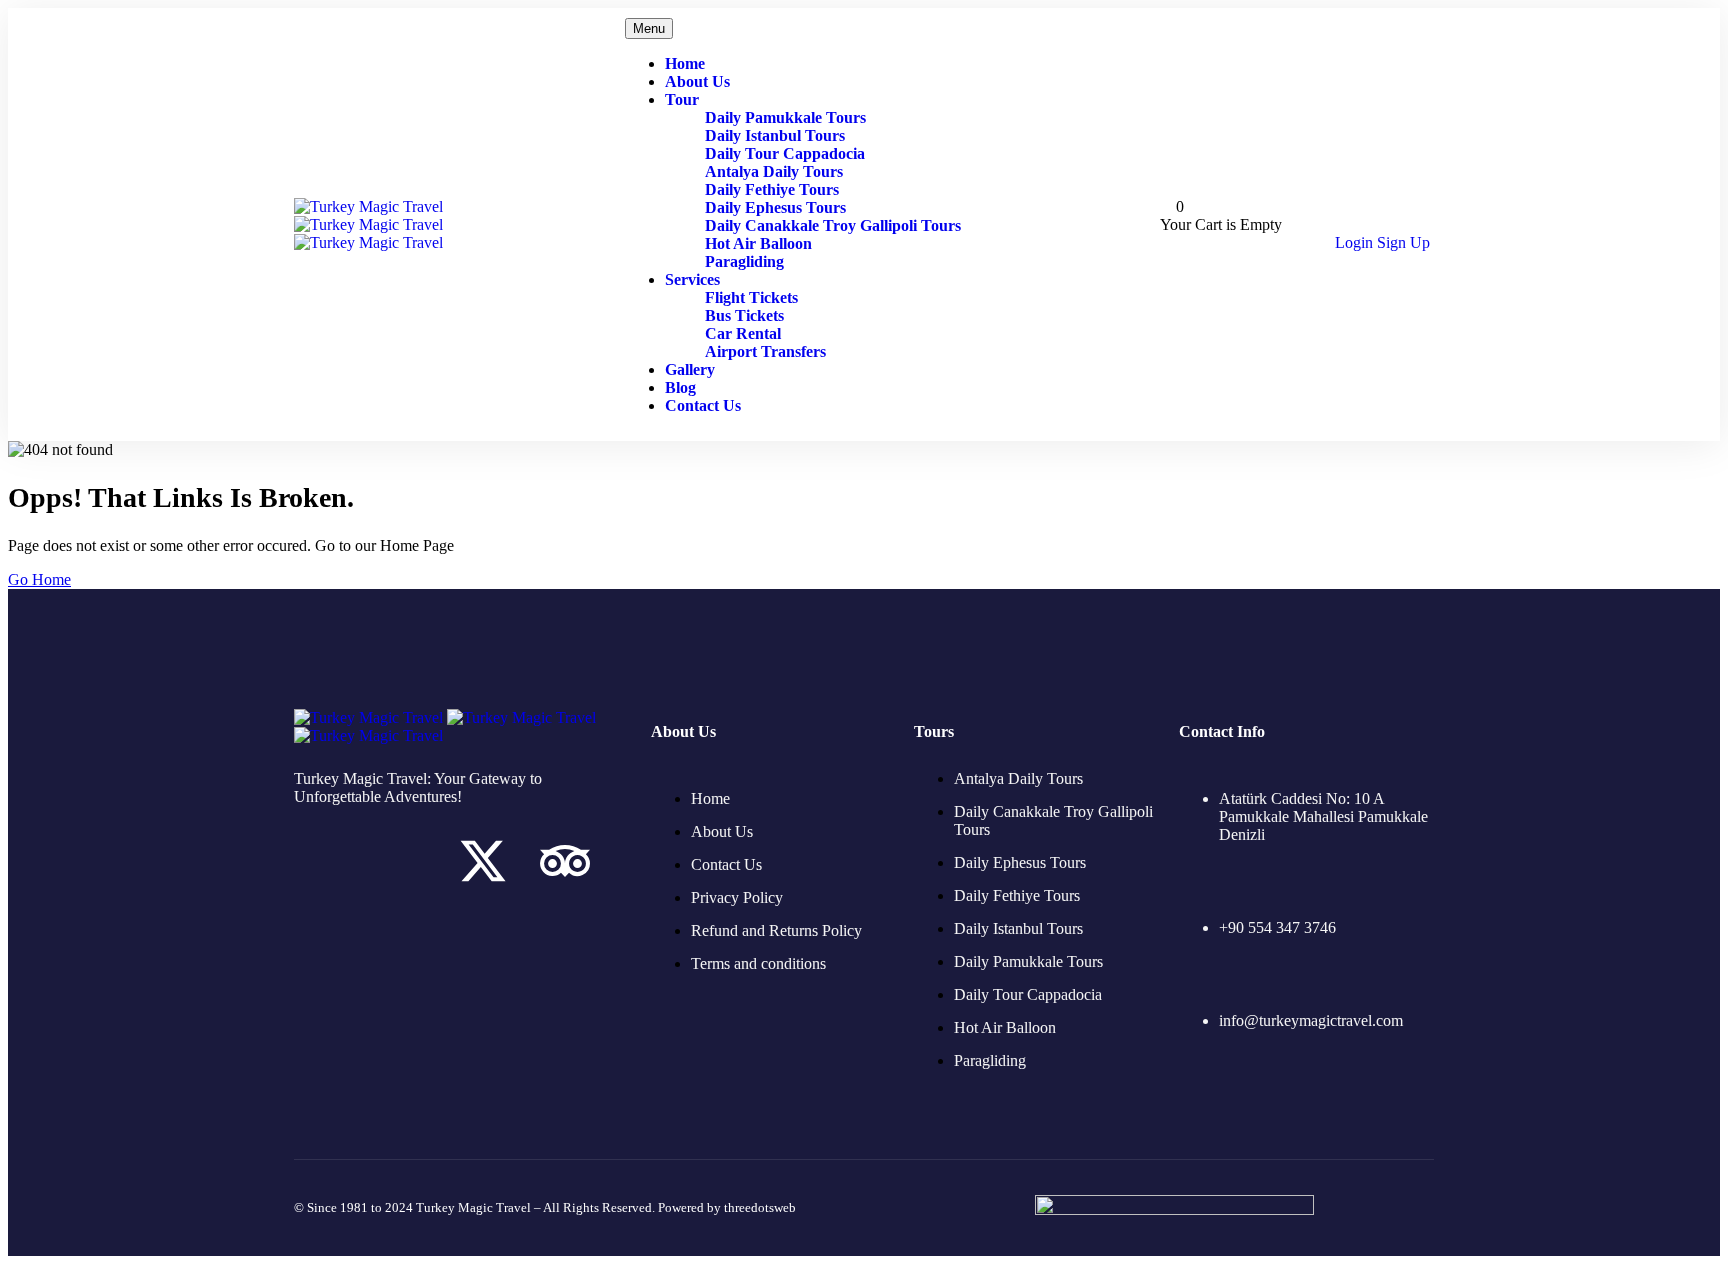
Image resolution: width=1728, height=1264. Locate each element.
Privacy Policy (737, 897)
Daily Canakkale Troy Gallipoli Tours (833, 225)
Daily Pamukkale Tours (785, 117)
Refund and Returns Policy (776, 930)
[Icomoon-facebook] (319, 861)
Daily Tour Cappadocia (785, 153)
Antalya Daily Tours (774, 171)
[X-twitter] (483, 861)
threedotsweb (760, 1207)
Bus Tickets (744, 315)
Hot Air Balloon (758, 243)
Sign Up (1403, 242)
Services (692, 279)
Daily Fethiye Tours (772, 189)
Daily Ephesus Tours (775, 207)
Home (685, 63)
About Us (697, 81)
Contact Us (703, 405)
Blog (680, 387)
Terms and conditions (758, 963)
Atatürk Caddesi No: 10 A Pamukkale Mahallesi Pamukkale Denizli (1323, 816)
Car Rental (743, 333)
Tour (682, 99)
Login (1356, 242)
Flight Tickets (751, 297)
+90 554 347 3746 (1277, 927)
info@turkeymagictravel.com (1311, 1020)
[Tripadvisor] (565, 861)
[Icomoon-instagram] (401, 861)
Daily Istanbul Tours (775, 135)
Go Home (39, 579)
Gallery (690, 369)
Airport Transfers (765, 351)
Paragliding (744, 261)
